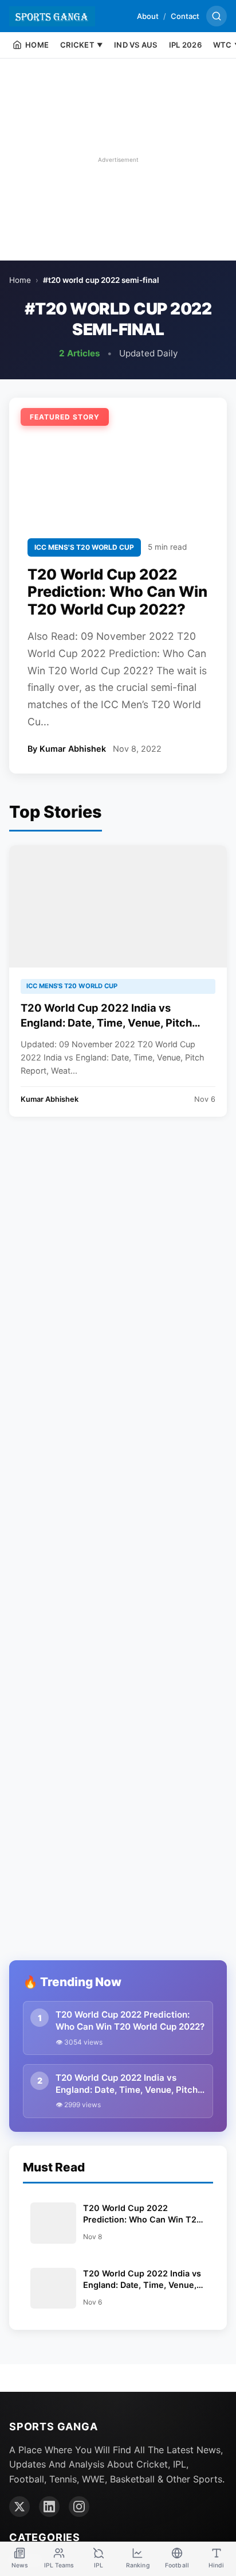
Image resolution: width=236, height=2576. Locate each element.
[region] (118, 160)
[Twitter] (19, 2507)
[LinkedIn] (49, 2507)
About (148, 16)
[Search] (217, 16)
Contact (185, 16)
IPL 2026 (185, 45)
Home (20, 280)
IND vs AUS (136, 45)
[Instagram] (79, 2507)
